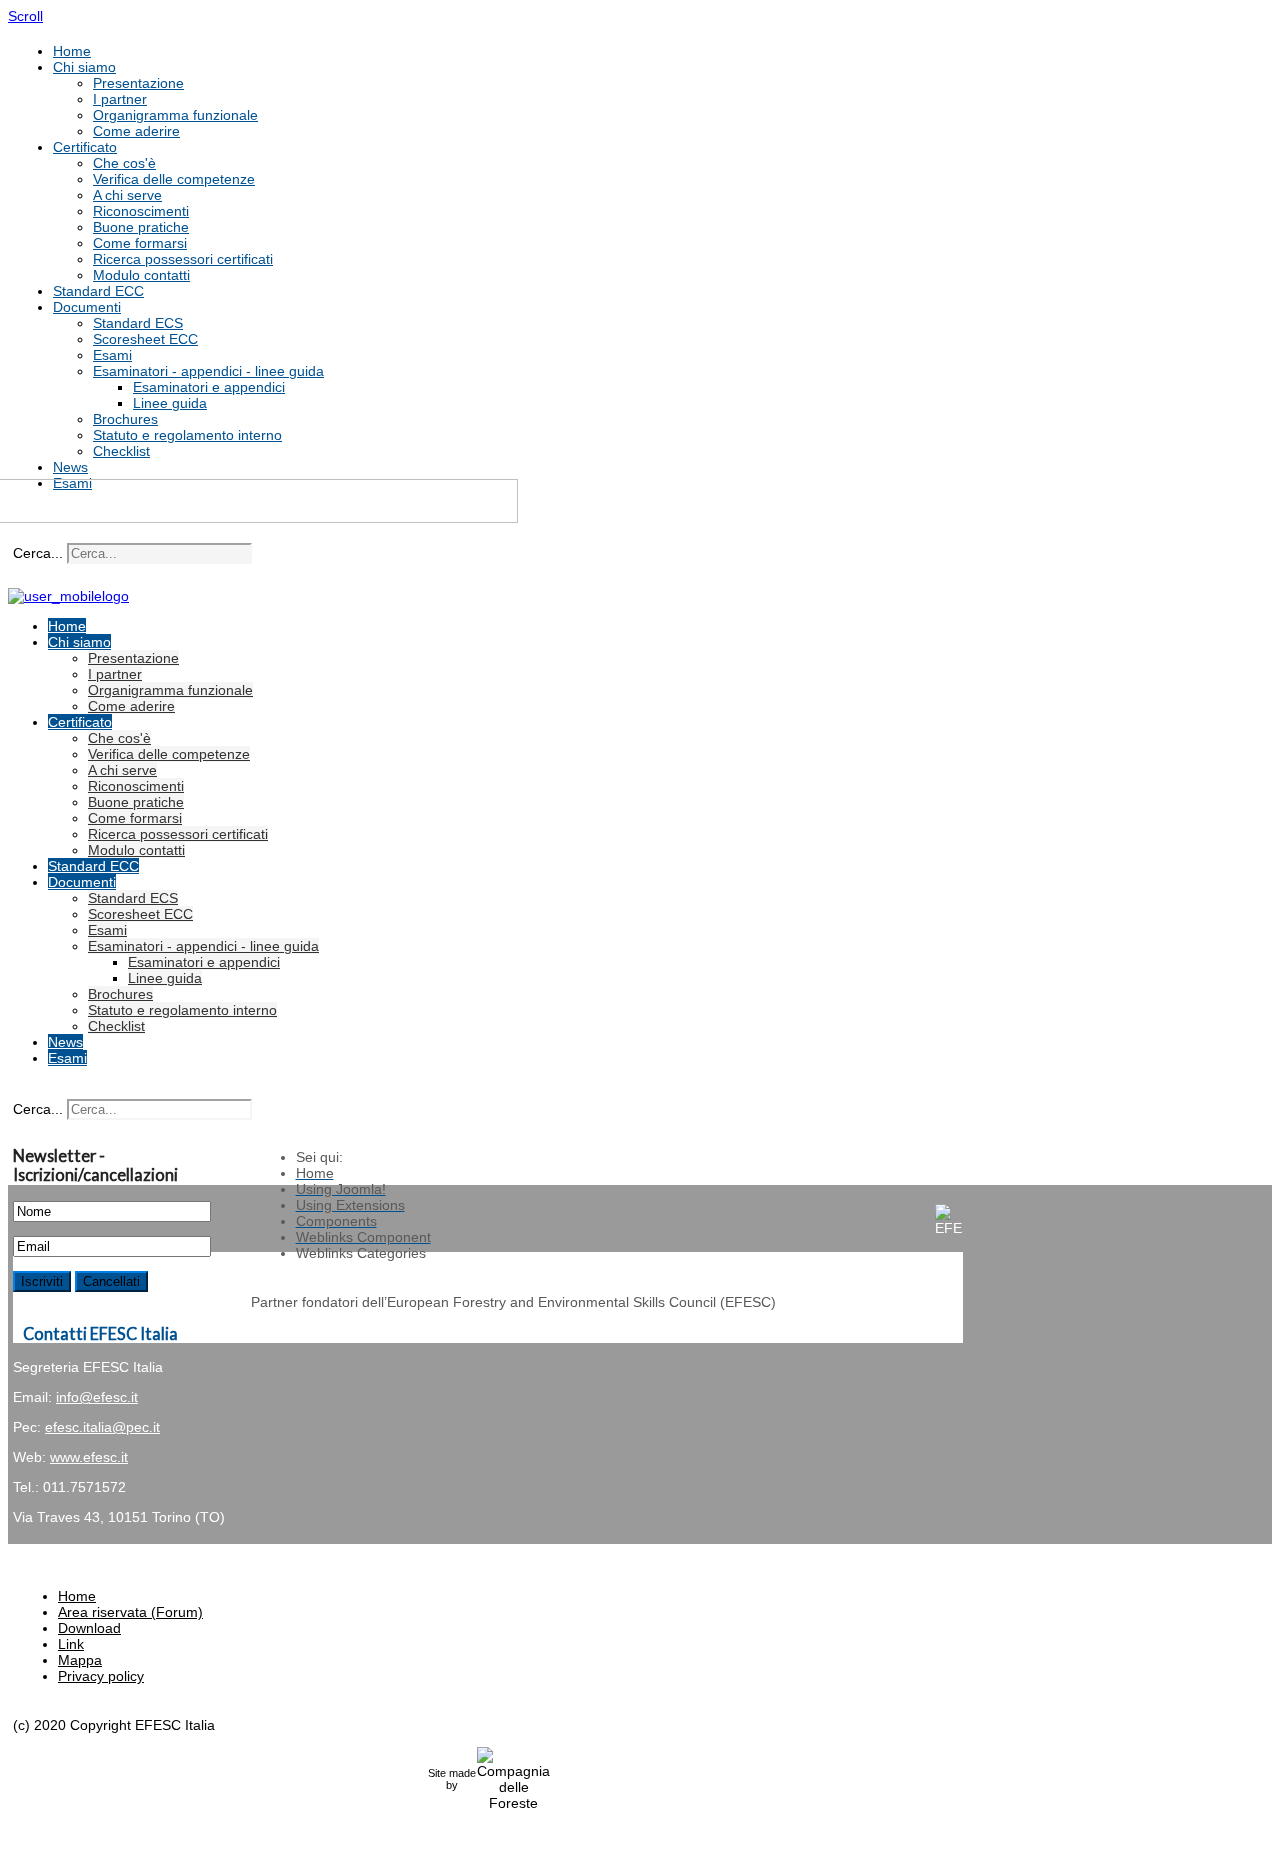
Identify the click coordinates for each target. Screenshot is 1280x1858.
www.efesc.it (89, 1457)
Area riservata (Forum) (130, 1612)
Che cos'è (124, 163)
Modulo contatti (141, 275)
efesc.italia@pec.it (102, 1427)
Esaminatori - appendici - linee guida (208, 371)
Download (89, 1628)
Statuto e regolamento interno (187, 435)
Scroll (25, 16)
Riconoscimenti (141, 211)
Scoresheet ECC (145, 339)
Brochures (125, 419)
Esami (112, 355)
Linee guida (170, 403)
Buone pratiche (141, 227)
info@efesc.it (97, 1397)
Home (72, 51)
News (70, 467)
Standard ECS (138, 323)
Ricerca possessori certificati (183, 259)
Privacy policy (101, 1676)
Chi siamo (84, 67)
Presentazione (138, 83)
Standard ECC (98, 291)
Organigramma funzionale (175, 115)
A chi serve (127, 195)
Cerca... (38, 553)
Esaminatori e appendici (209, 387)
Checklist (121, 451)
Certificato (85, 147)
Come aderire (136, 131)
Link (71, 1644)
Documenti (87, 307)
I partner (120, 99)
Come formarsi (140, 243)
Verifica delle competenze (174, 179)
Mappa (80, 1660)
